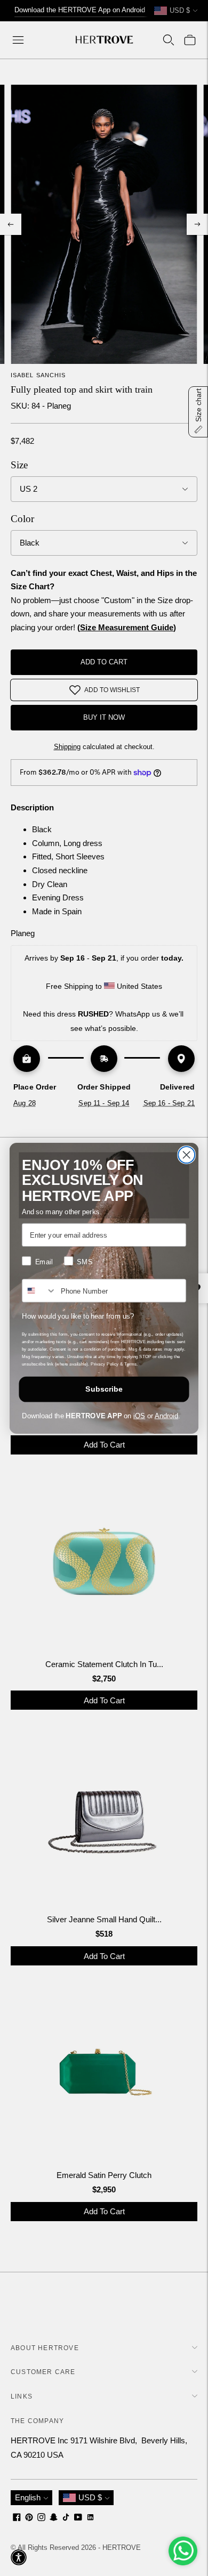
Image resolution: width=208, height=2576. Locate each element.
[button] (19, 2557)
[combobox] (39, 1291)
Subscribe (104, 1389)
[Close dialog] (186, 1155)
